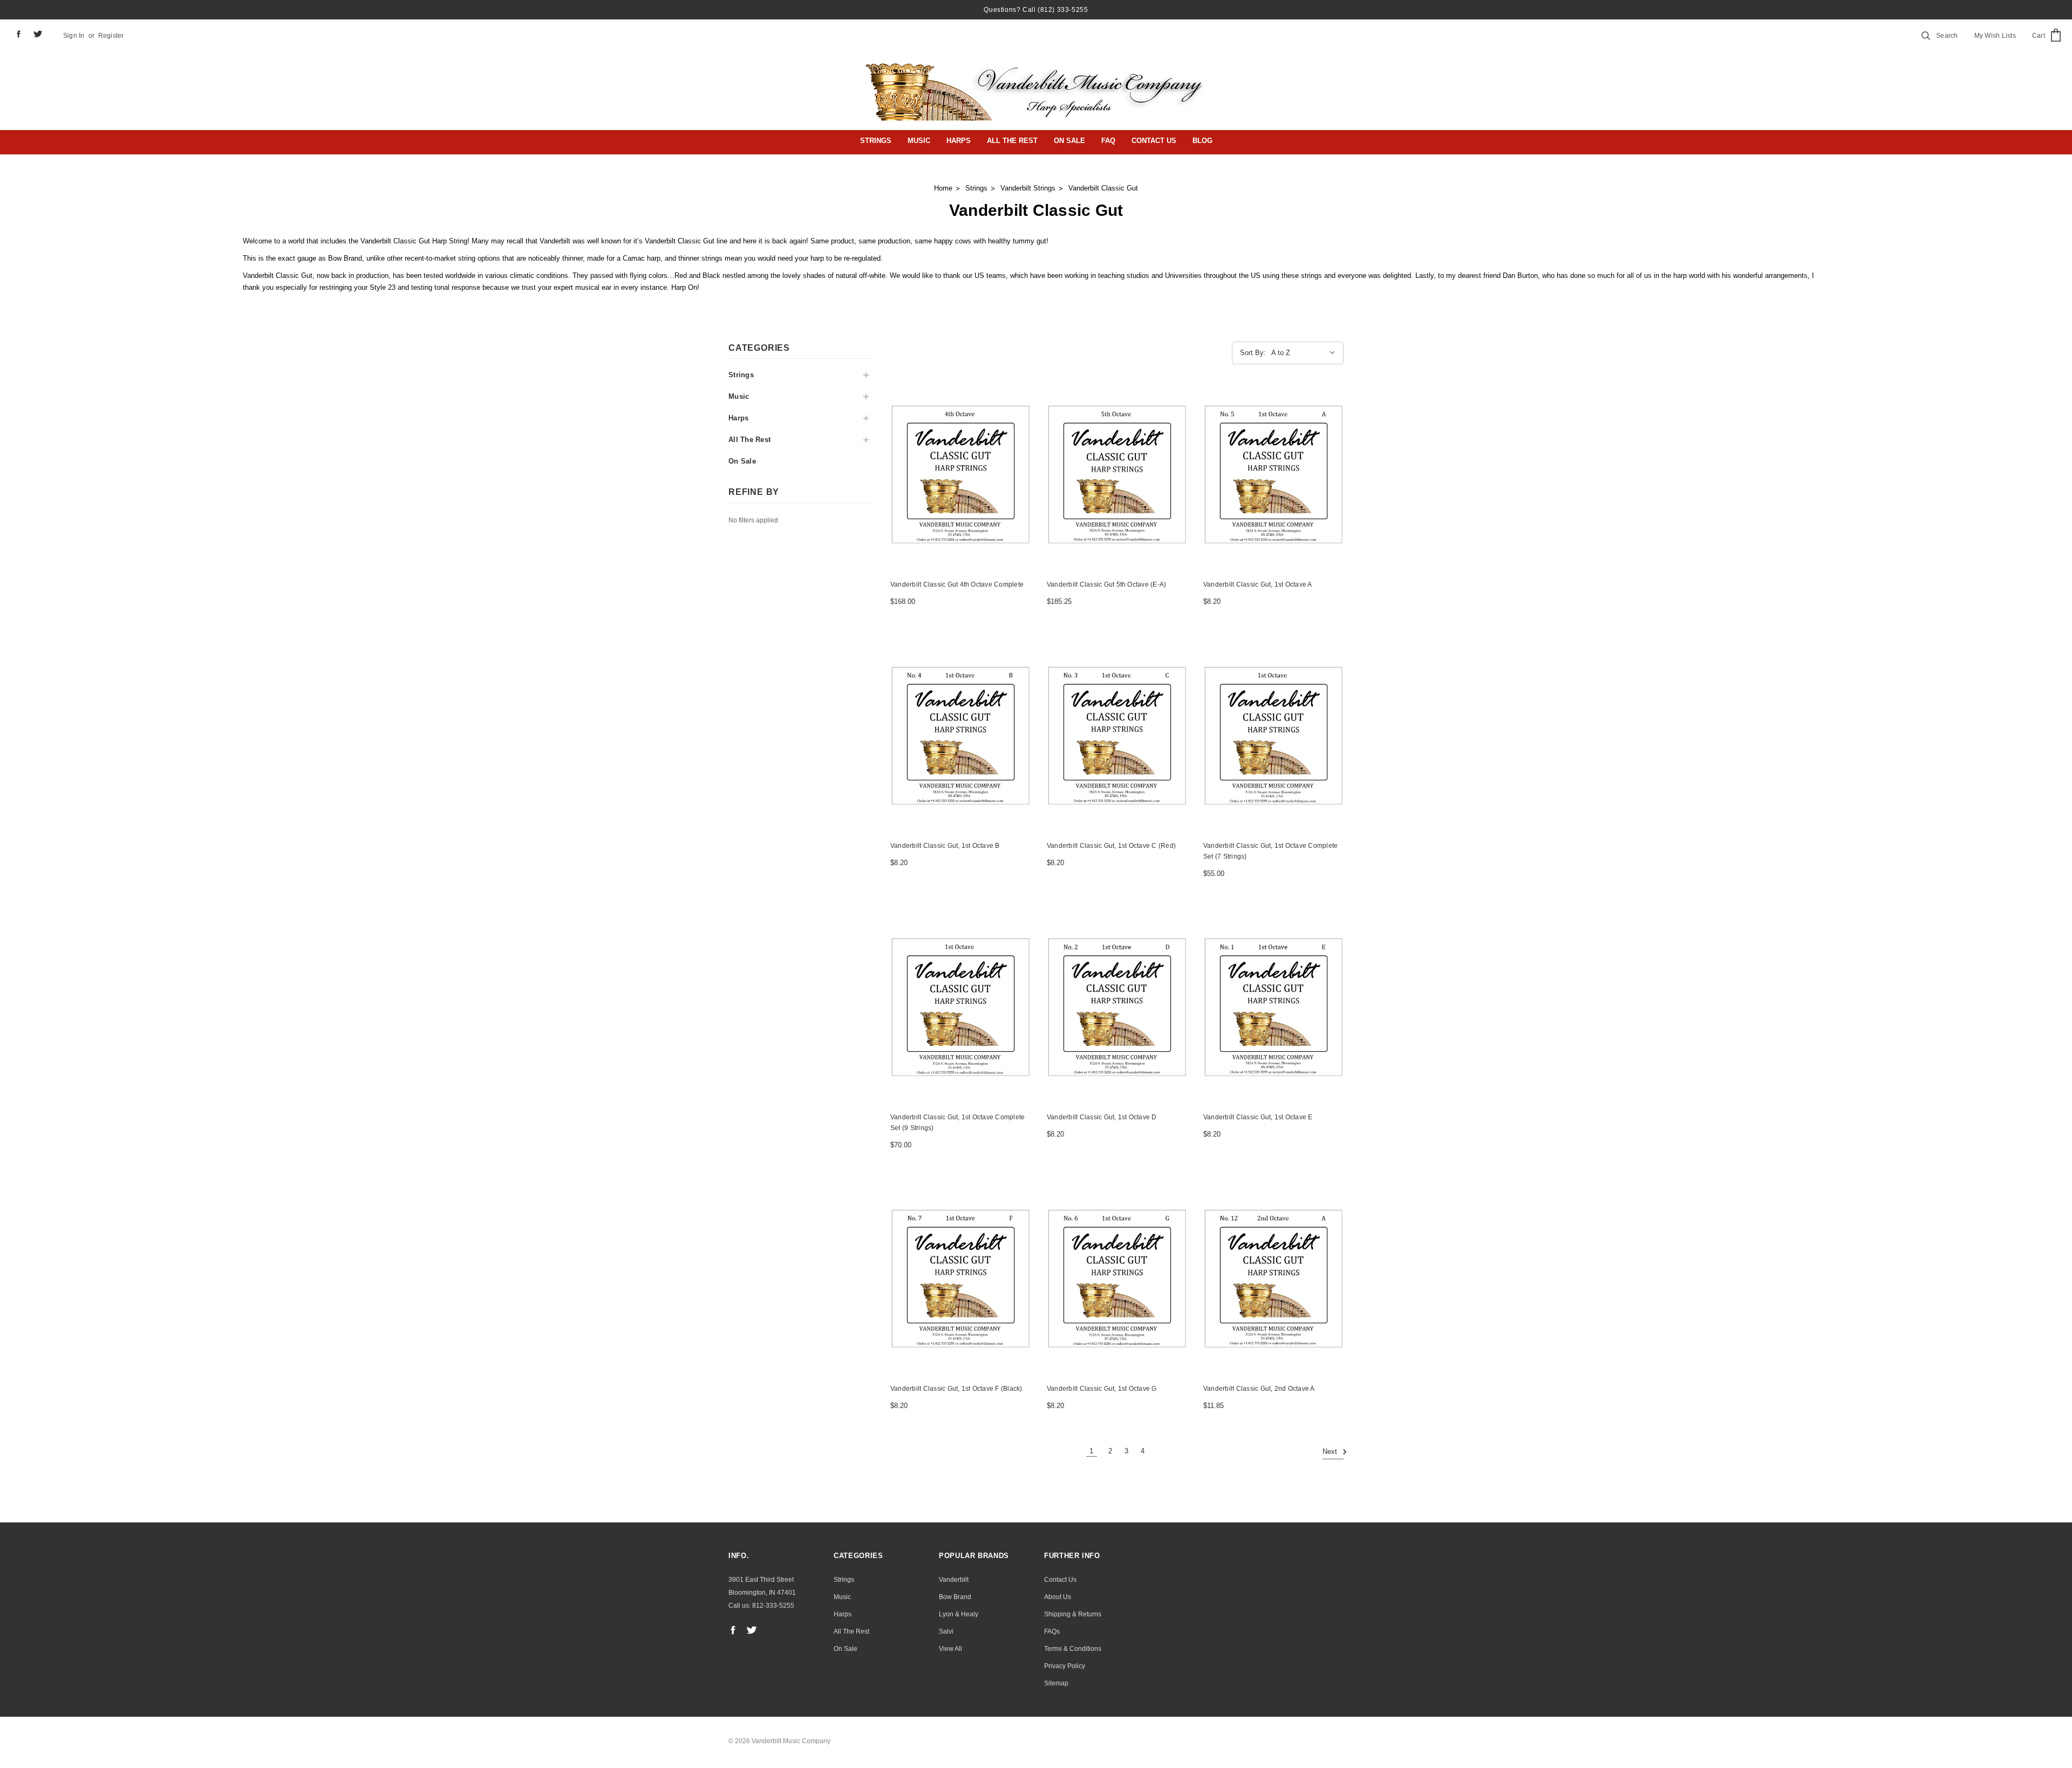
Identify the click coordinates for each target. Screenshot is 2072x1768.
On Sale (1069, 141)
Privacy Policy (1065, 1666)
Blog (1202, 141)
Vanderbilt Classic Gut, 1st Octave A (1258, 584)
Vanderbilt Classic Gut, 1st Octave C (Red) (1111, 846)
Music (919, 141)
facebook (18, 34)
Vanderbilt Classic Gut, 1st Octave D (1102, 1117)
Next (1331, 1452)
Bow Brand (955, 1597)
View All (950, 1649)
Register (111, 36)
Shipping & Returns (1073, 1614)
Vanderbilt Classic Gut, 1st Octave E (1258, 1117)
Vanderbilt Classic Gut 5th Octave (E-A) (1106, 584)
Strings (876, 141)
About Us (1058, 1597)
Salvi (946, 1631)
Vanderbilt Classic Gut (1103, 188)
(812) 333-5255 (1063, 10)
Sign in (74, 36)
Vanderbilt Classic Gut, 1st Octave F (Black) (956, 1389)
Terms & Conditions (1073, 1649)
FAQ (1108, 141)
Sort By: (1253, 353)
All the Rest (1012, 141)
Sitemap (1056, 1683)
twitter (38, 34)
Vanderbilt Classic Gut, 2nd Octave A (1259, 1389)
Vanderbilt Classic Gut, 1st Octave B (945, 846)
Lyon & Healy (959, 1614)
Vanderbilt (954, 1580)
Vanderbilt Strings (1028, 188)
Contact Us (1154, 141)
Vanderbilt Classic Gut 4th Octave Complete (957, 584)
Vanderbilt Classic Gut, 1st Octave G (1102, 1389)
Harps (959, 141)
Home (943, 188)
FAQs (1052, 1631)
